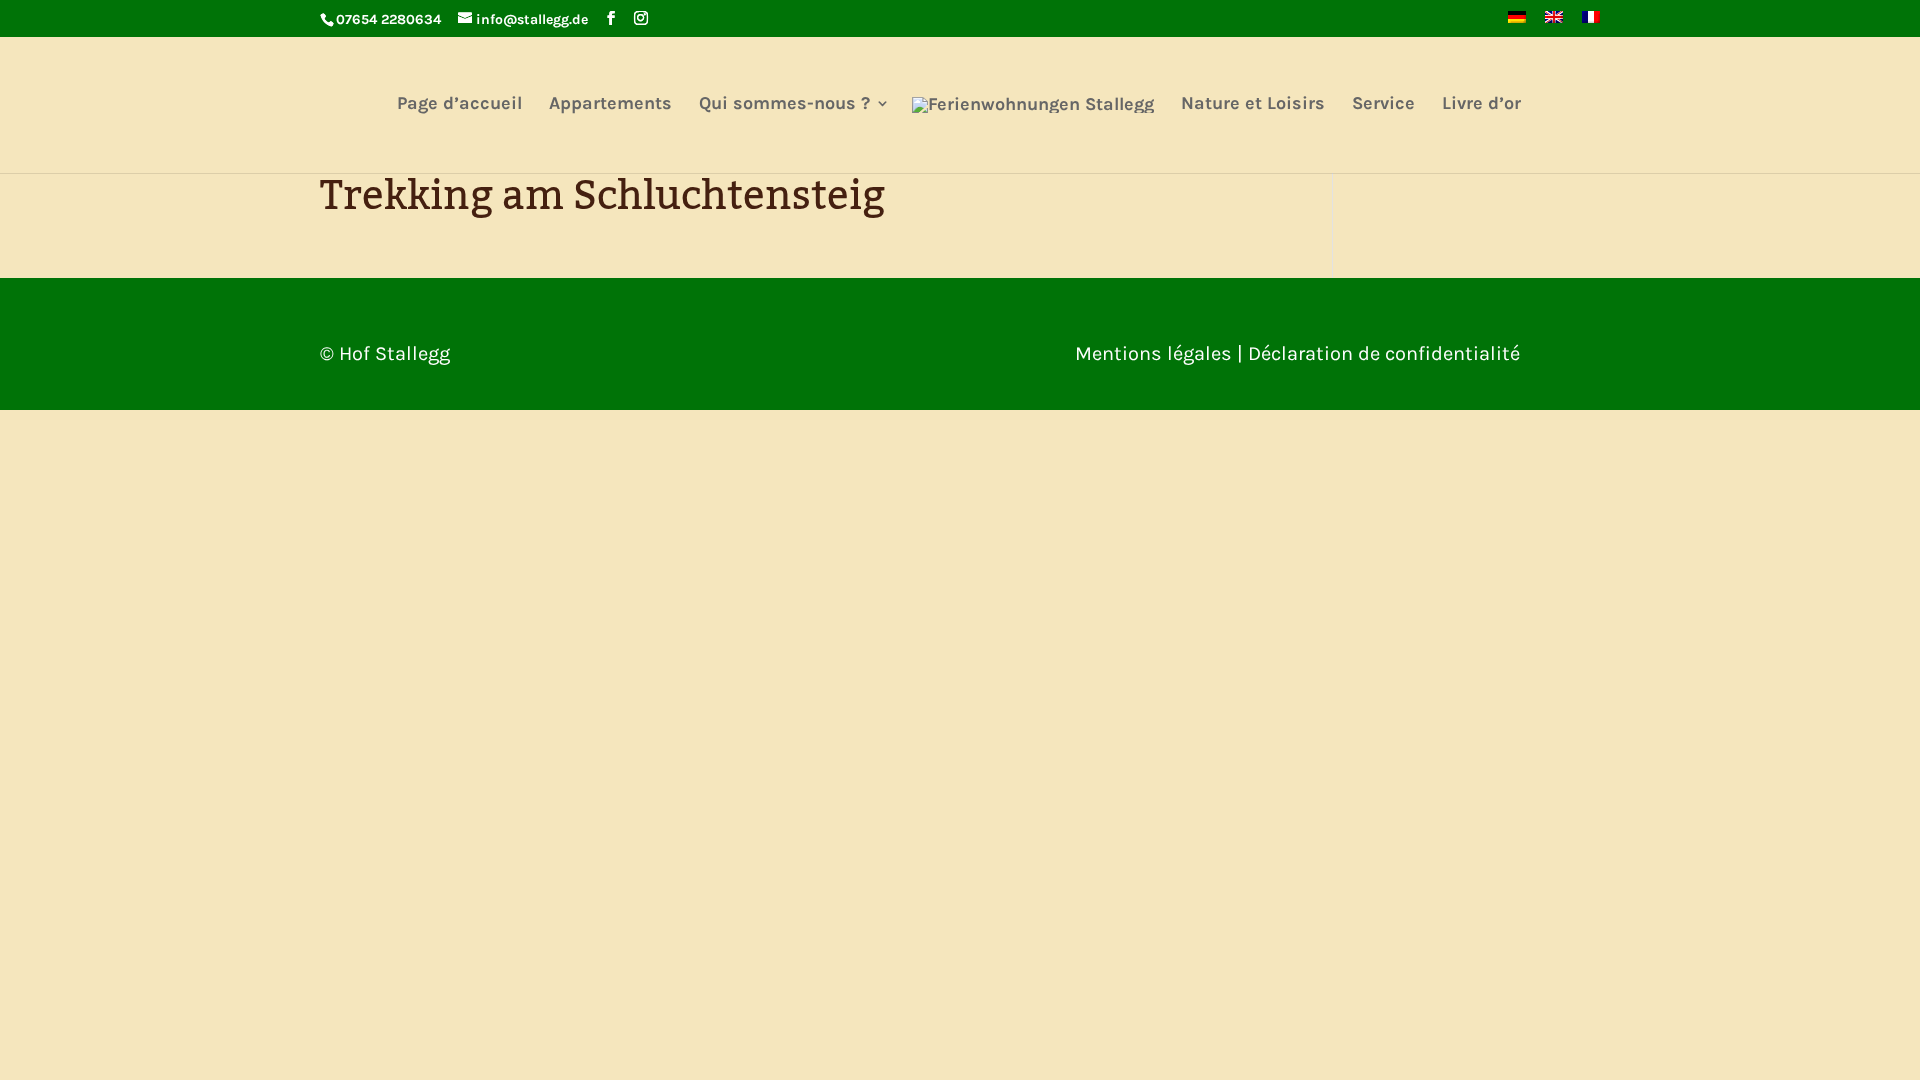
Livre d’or (1481, 105)
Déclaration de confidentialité (1384, 353)
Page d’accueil (459, 105)
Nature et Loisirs (1253, 105)
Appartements (610, 105)
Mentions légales (1153, 353)
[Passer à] (1517, 24)
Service (1383, 105)
